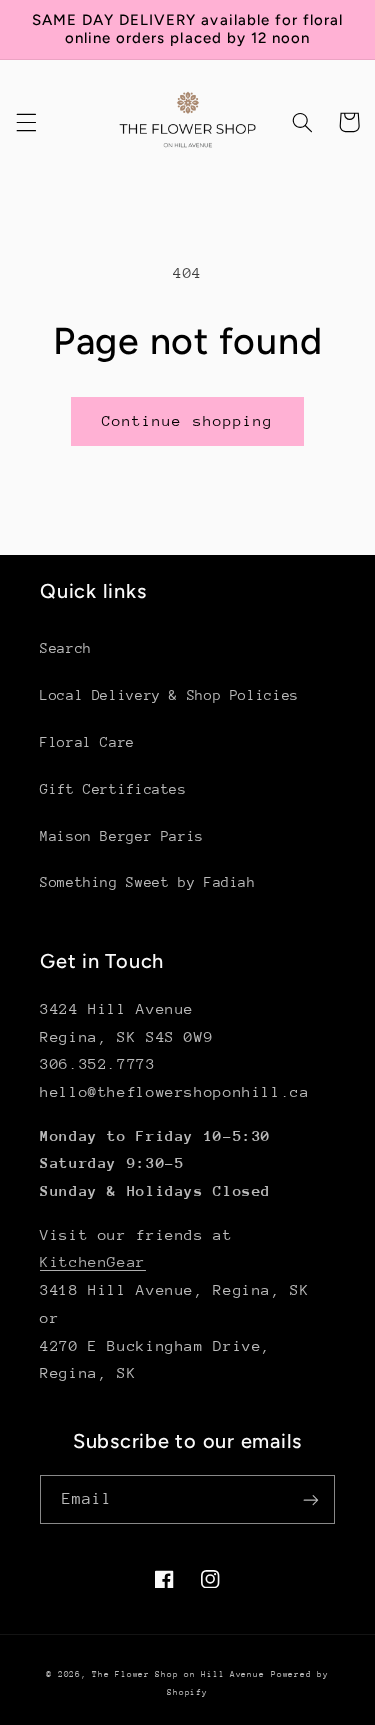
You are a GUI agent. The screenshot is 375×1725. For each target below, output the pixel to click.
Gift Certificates (113, 789)
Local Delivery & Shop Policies (169, 695)
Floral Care (87, 742)
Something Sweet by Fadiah (148, 882)
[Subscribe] (311, 1499)
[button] (26, 122)
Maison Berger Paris (122, 836)
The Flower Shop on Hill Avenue (178, 1674)
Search (66, 648)
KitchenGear (93, 1261)
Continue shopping (187, 420)
